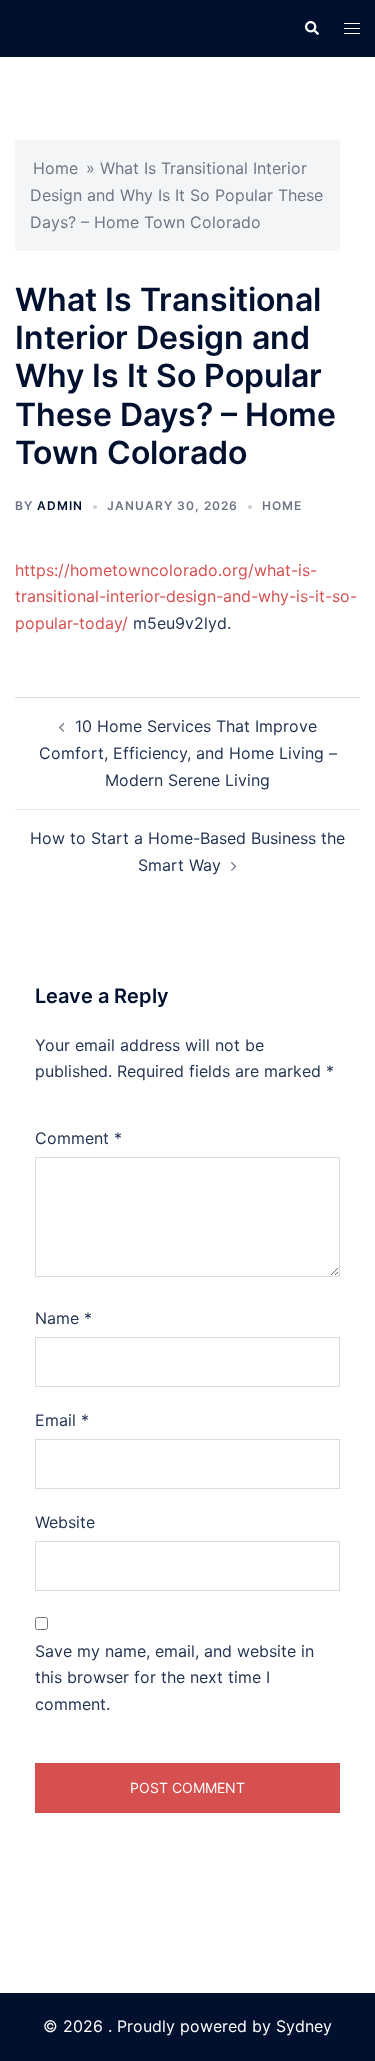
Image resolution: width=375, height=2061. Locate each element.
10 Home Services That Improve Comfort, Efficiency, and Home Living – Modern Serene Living (188, 753)
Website (65, 1522)
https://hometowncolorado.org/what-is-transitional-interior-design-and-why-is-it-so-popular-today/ (186, 597)
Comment (78, 1138)
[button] (311, 28)
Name (63, 1318)
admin (60, 505)
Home (55, 168)
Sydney (304, 2026)
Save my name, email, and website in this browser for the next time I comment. (174, 1678)
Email (62, 1420)
